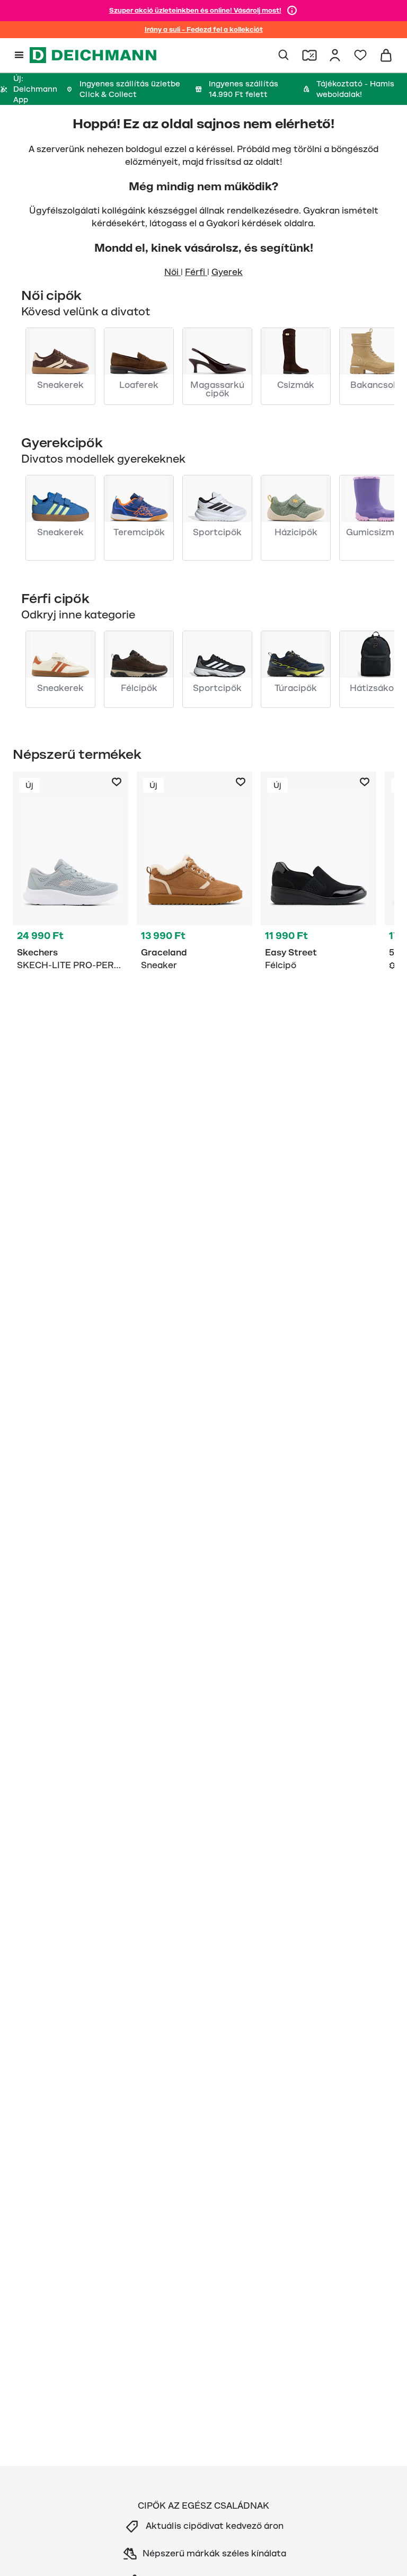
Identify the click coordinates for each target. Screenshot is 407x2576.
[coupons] (309, 55)
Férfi (196, 272)
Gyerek (227, 272)
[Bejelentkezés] (335, 55)
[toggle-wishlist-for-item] (117, 782)
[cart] (386, 55)
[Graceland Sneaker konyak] (194, 873)
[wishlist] (360, 55)
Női (172, 272)
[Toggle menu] (19, 55)
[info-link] (292, 11)
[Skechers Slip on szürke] (70, 873)
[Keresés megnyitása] (284, 55)
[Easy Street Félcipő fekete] (318, 873)
